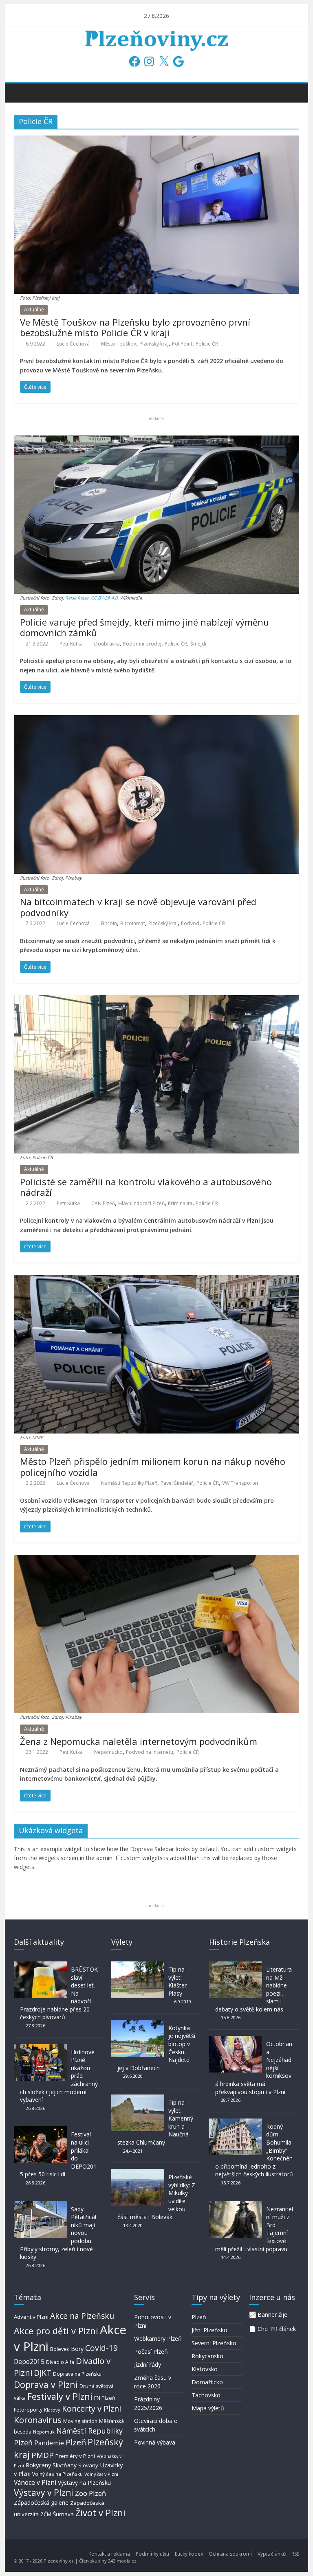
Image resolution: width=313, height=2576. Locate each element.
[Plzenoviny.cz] (22, 92)
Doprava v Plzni (46, 2384)
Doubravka (107, 644)
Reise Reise (77, 598)
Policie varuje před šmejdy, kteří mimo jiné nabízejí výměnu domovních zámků (144, 627)
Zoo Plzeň (90, 2493)
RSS (295, 2554)
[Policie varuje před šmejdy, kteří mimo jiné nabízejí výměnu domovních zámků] (156, 440)
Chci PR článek (277, 2329)
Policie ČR (207, 344)
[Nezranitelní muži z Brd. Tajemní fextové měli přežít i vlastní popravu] (236, 2205)
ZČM (46, 2514)
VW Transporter (240, 1483)
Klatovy (52, 2410)
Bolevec (60, 2349)
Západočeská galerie (41, 2503)
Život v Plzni (100, 2513)
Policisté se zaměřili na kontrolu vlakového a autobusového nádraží (146, 1187)
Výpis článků (272, 2554)
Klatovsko (205, 2369)
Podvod (190, 923)
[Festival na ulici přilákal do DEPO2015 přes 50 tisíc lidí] (40, 2130)
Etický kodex (189, 2554)
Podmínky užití (152, 2554)
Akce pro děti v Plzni (56, 2331)
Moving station (80, 2421)
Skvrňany (65, 2465)
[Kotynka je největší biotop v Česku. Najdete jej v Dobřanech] (138, 2024)
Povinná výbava (155, 2442)
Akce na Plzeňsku (82, 2316)
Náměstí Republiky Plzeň (129, 1483)
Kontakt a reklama (109, 2554)
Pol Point (182, 344)
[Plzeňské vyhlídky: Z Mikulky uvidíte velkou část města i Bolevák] (138, 2173)
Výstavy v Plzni (44, 2493)
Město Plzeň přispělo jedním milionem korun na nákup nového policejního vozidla (153, 1466)
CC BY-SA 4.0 (104, 598)
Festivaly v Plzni (60, 2396)
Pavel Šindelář (177, 1483)
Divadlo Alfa (60, 2362)
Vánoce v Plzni (35, 2482)
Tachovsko (206, 2395)
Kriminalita (180, 1203)
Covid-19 (101, 2348)
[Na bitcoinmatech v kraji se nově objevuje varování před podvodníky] (156, 720)
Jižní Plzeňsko (209, 2330)
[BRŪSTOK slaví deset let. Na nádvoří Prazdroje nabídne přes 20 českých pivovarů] (40, 1965)
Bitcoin (109, 923)
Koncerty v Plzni (91, 2409)
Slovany (88, 2465)
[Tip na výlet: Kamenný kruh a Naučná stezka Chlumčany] (138, 2098)
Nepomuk (44, 2432)
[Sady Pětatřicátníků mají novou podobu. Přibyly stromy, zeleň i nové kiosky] (40, 2205)
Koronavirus (38, 2420)
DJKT (43, 2373)
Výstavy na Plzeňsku (84, 2483)
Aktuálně (34, 310)
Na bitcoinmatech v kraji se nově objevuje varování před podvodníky (138, 907)
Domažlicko (207, 2382)
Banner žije (272, 2314)
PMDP (43, 2455)
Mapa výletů (208, 2408)
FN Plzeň (105, 2398)
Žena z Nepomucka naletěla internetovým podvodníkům (139, 1741)
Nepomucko (108, 1752)
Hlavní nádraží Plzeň (141, 1203)
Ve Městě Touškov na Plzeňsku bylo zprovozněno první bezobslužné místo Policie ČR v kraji (135, 327)
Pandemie (49, 2443)
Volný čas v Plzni (101, 2474)
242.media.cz (122, 2561)
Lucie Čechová (73, 344)
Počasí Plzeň (151, 2352)
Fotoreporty (28, 2410)
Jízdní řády (148, 2365)
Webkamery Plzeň (158, 2339)
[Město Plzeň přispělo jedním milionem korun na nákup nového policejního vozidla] (156, 1280)
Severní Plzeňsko (214, 2343)
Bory (77, 2349)
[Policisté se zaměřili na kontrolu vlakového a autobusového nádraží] (156, 1000)
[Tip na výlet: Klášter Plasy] (138, 1965)
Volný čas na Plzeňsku (57, 2474)
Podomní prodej (142, 644)
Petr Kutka (71, 644)
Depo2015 (29, 2362)
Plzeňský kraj (154, 344)
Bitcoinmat (133, 923)
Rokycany (38, 2465)
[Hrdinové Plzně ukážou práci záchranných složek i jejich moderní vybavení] (40, 2048)
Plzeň (76, 2442)
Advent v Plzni (31, 2317)
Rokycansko (207, 2356)
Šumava (63, 2514)
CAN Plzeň (103, 1203)
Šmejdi (198, 644)
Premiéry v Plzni (75, 2456)
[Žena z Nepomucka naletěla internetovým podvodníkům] (156, 1560)
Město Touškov (119, 344)
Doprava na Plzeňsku (77, 2374)
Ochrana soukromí (230, 2554)
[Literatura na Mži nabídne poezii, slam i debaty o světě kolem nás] (236, 1965)
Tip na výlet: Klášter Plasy (177, 1981)
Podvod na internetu (150, 1752)
